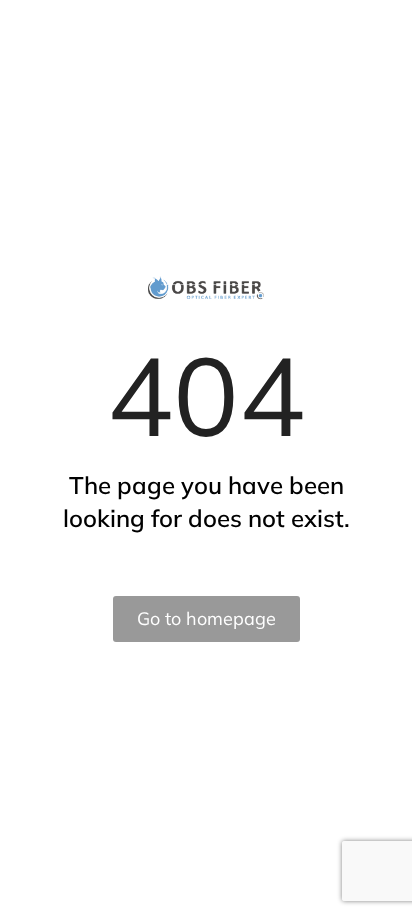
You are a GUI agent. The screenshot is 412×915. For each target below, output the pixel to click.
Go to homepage (206, 618)
